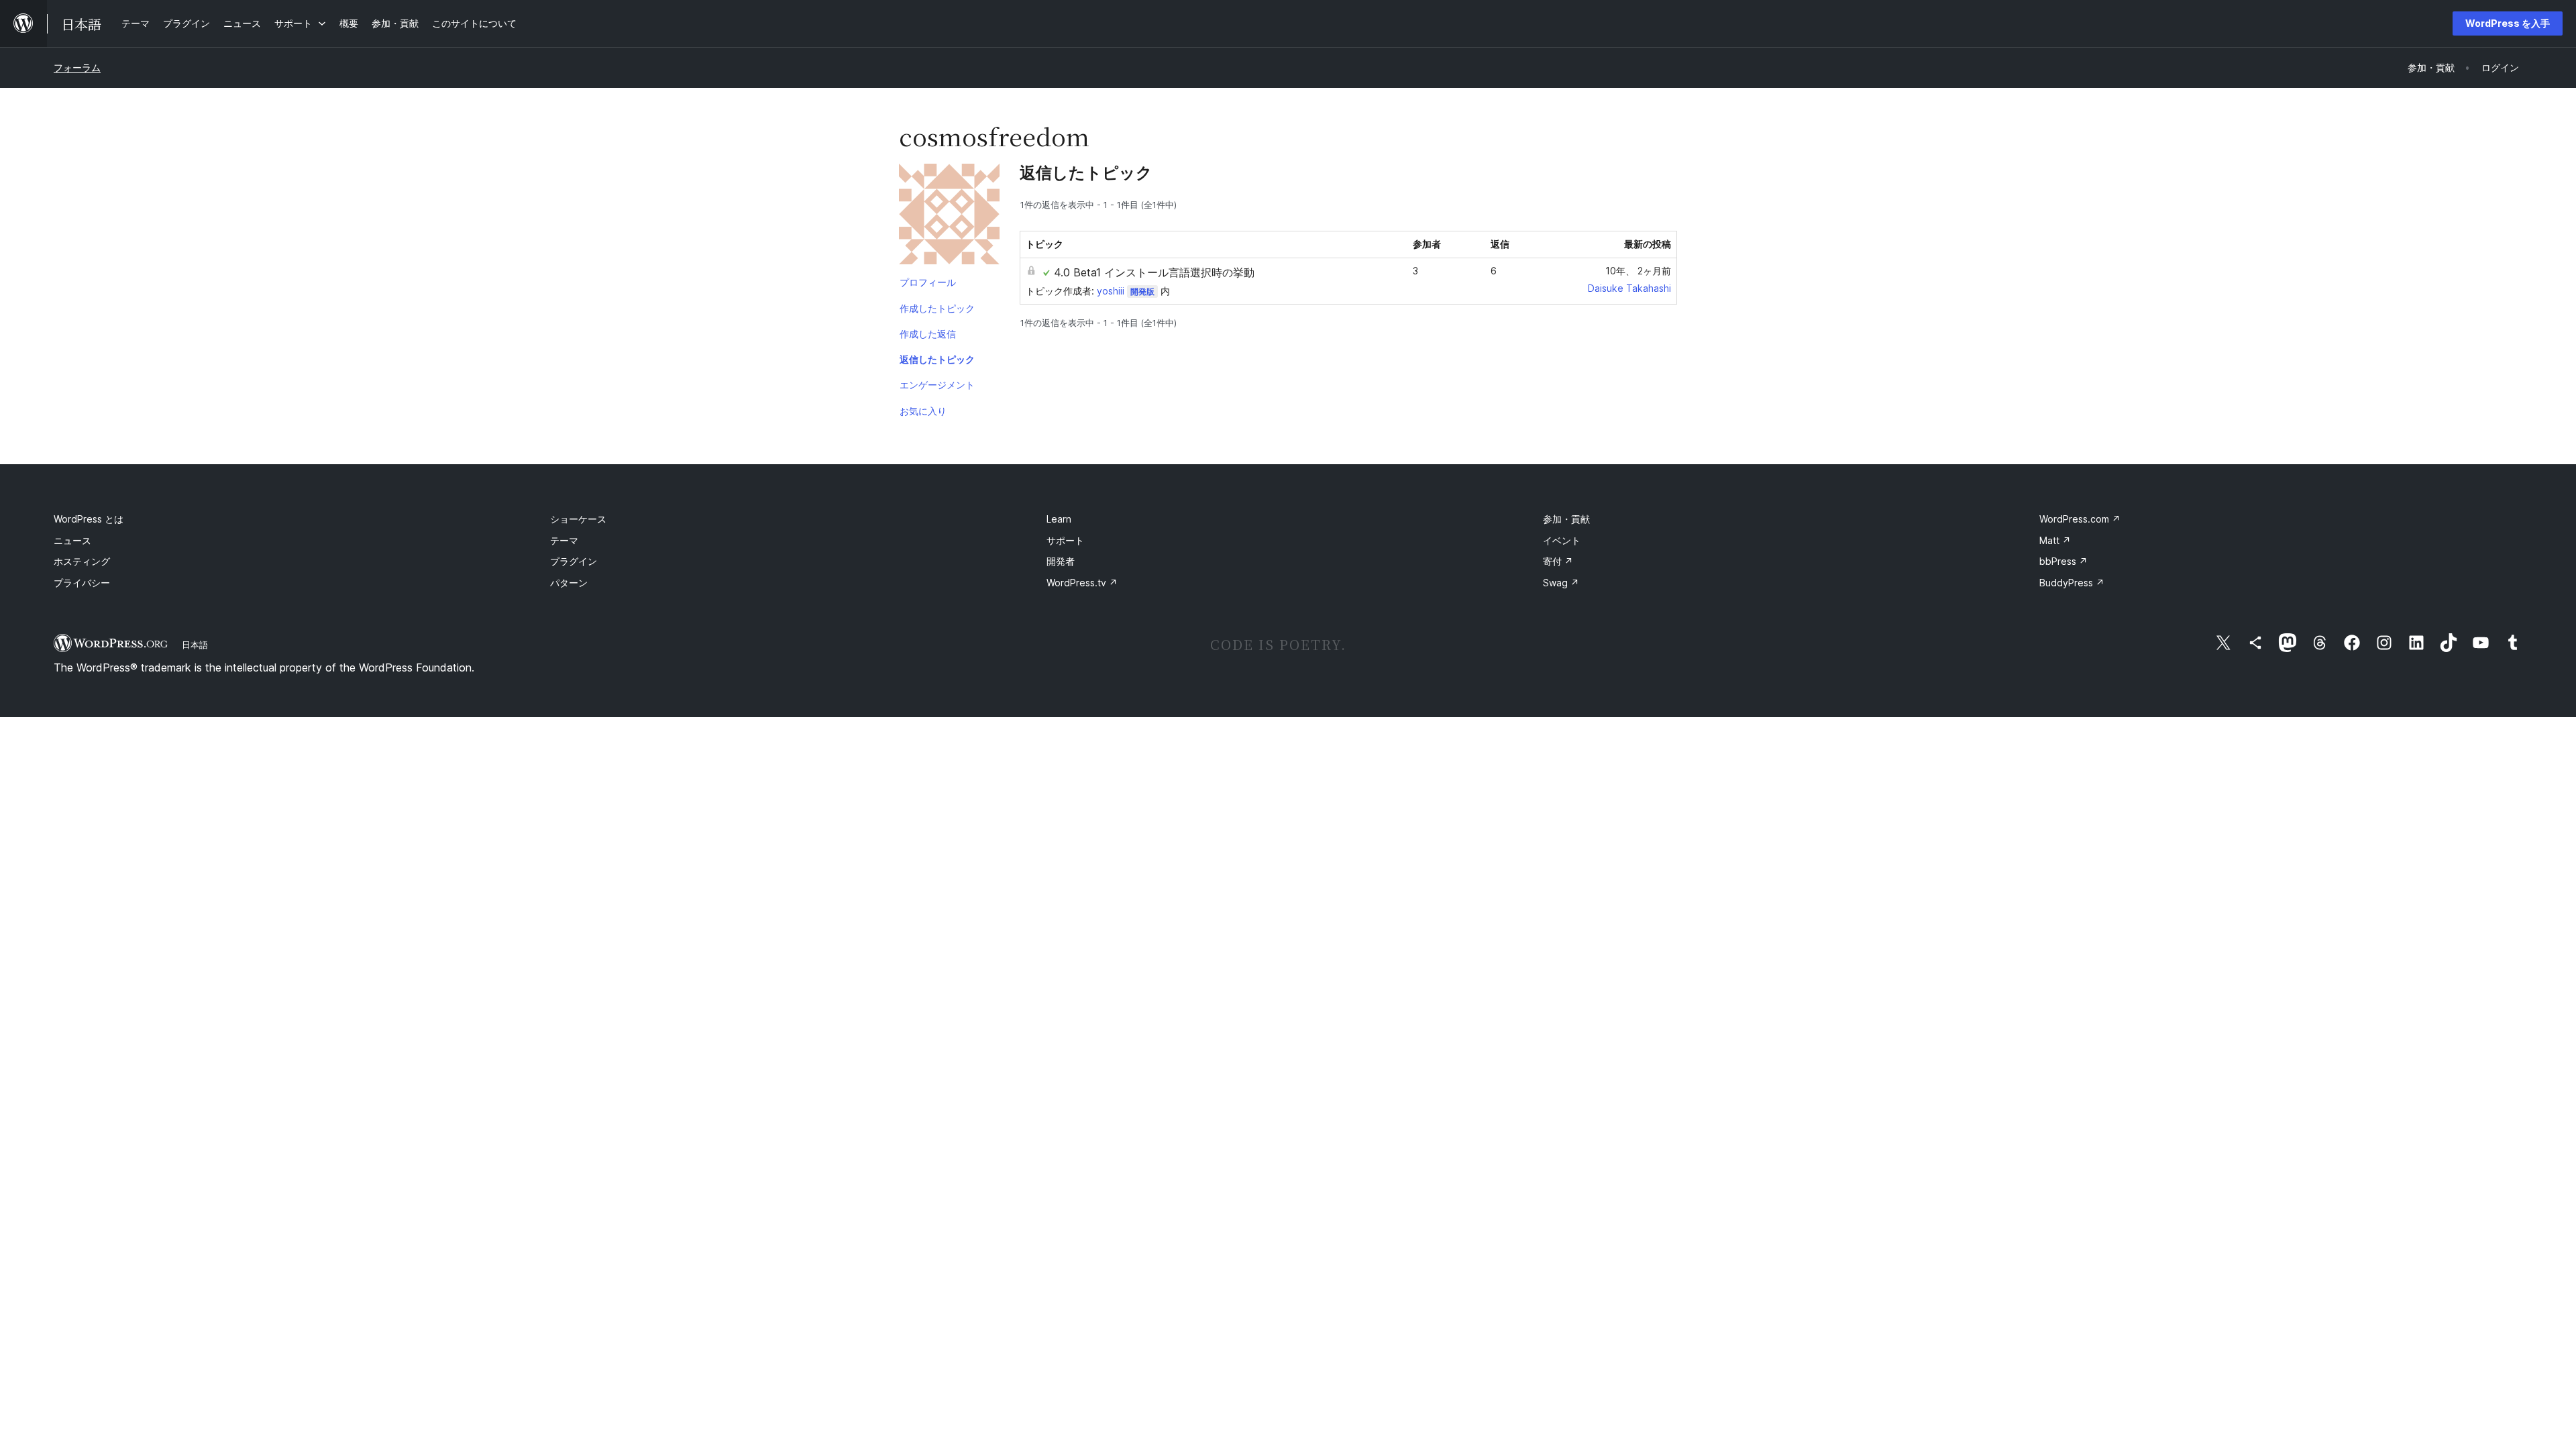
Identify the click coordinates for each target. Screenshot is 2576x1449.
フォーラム (77, 67)
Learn (1059, 519)
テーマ (564, 540)
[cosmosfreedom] (949, 217)
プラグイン (574, 561)
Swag (1561, 583)
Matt (2055, 540)
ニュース (72, 540)
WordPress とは (89, 519)
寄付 (1558, 561)
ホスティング (82, 561)
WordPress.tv (1082, 583)
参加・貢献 (1566, 519)
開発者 (1061, 561)
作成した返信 (928, 334)
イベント (1562, 540)
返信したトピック (937, 359)
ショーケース (578, 519)
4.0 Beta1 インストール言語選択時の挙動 (1154, 272)
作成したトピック (937, 308)
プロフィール (928, 282)
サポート (1065, 540)
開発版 (1142, 291)
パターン (569, 583)
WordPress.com (2080, 519)
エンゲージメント (937, 385)
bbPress (2063, 561)
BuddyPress (2072, 583)
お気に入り (923, 411)
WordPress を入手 (2508, 23)
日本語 (195, 645)
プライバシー (82, 583)
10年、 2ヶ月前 (1638, 271)
